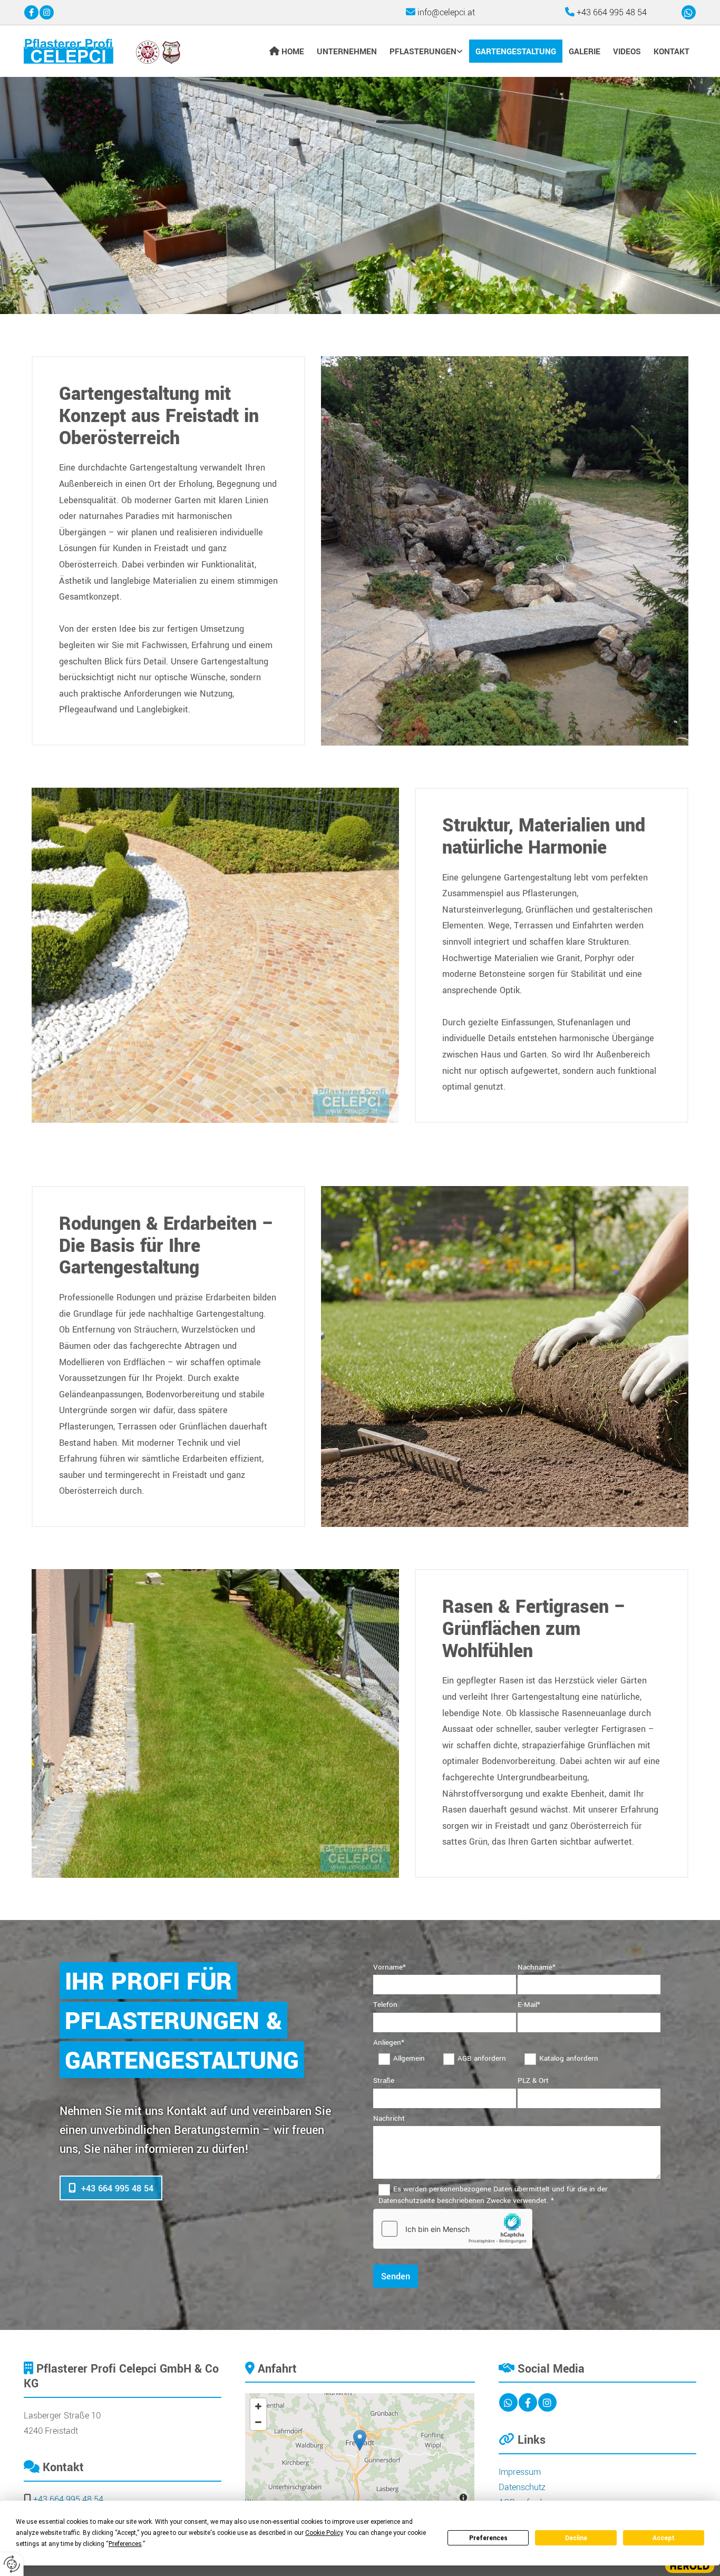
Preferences (488, 2538)
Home (293, 52)
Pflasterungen (423, 52)
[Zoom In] (258, 2406)
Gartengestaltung (516, 52)
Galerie (585, 52)
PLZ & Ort (533, 2080)
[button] (111, 2188)
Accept (664, 2538)
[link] (427, 51)
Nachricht (389, 2118)
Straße (384, 2080)
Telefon (385, 2005)
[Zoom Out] (258, 2422)
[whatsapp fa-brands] (689, 13)
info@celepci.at (446, 12)
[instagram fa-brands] (47, 13)
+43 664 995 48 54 (612, 12)
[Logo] (102, 51)
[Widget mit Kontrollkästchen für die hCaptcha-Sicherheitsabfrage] (453, 2229)
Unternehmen (347, 52)
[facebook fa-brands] (31, 13)
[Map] (360, 2451)
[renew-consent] (12, 2564)
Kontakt (672, 52)
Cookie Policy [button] (324, 2533)
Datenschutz (522, 2487)
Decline (576, 2538)
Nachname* (537, 1967)
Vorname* (390, 1967)
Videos (627, 52)
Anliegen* (389, 2043)
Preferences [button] (125, 2544)
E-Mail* (529, 2005)
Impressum (520, 2472)
